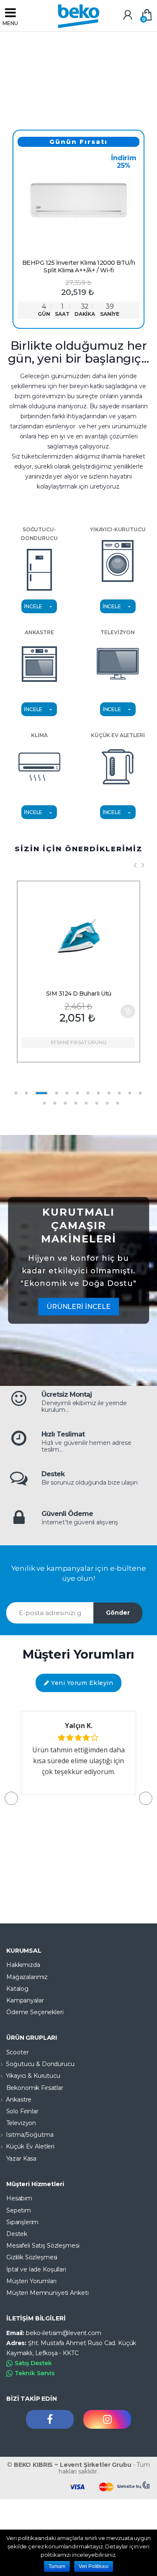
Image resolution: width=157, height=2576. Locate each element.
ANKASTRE (39, 632)
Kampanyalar (25, 2000)
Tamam (57, 2566)
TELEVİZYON (118, 632)
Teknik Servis (35, 2373)
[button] (146, 1798)
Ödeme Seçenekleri (35, 2012)
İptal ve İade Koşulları (36, 2269)
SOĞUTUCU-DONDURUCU (39, 534)
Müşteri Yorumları (31, 2281)
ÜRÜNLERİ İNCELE (78, 1307)
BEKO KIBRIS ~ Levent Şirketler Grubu (73, 2465)
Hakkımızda (23, 1965)
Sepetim (19, 2210)
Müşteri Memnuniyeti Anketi (47, 2293)
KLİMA (39, 735)
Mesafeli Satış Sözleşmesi (43, 2246)
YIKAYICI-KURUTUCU (118, 529)
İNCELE (33, 606)
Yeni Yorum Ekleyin (81, 1683)
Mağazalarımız (27, 1977)
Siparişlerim (22, 2222)
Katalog (17, 1989)
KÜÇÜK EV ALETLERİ (118, 735)
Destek (17, 2234)
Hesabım (19, 2198)
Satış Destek (33, 2363)
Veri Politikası (94, 2566)
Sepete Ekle (128, 1011)
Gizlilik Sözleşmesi (32, 2257)
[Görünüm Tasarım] (134, 2485)
